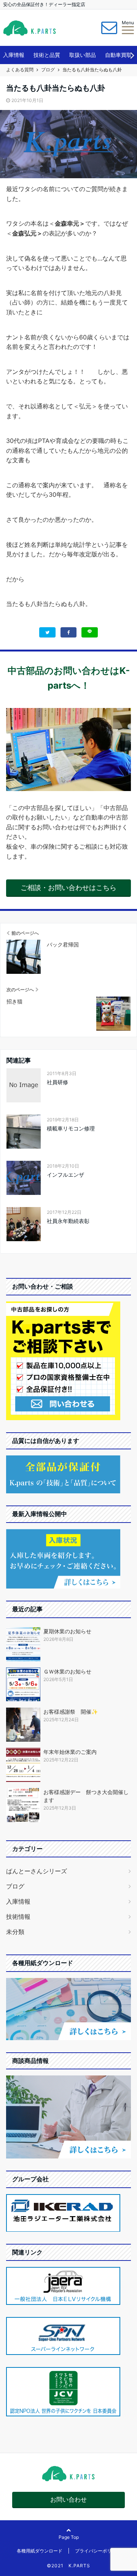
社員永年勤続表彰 (68, 1221)
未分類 (15, 1932)
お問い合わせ (68, 2499)
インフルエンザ (65, 1175)
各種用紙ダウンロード (40, 2551)
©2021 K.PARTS (68, 2566)
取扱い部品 (83, 55)
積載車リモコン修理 (71, 1128)
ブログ (15, 1886)
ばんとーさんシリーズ (37, 1871)
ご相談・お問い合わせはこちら (68, 888)
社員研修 (57, 1082)
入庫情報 (14, 55)
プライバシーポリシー (98, 2551)
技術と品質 (47, 55)
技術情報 (18, 1917)
